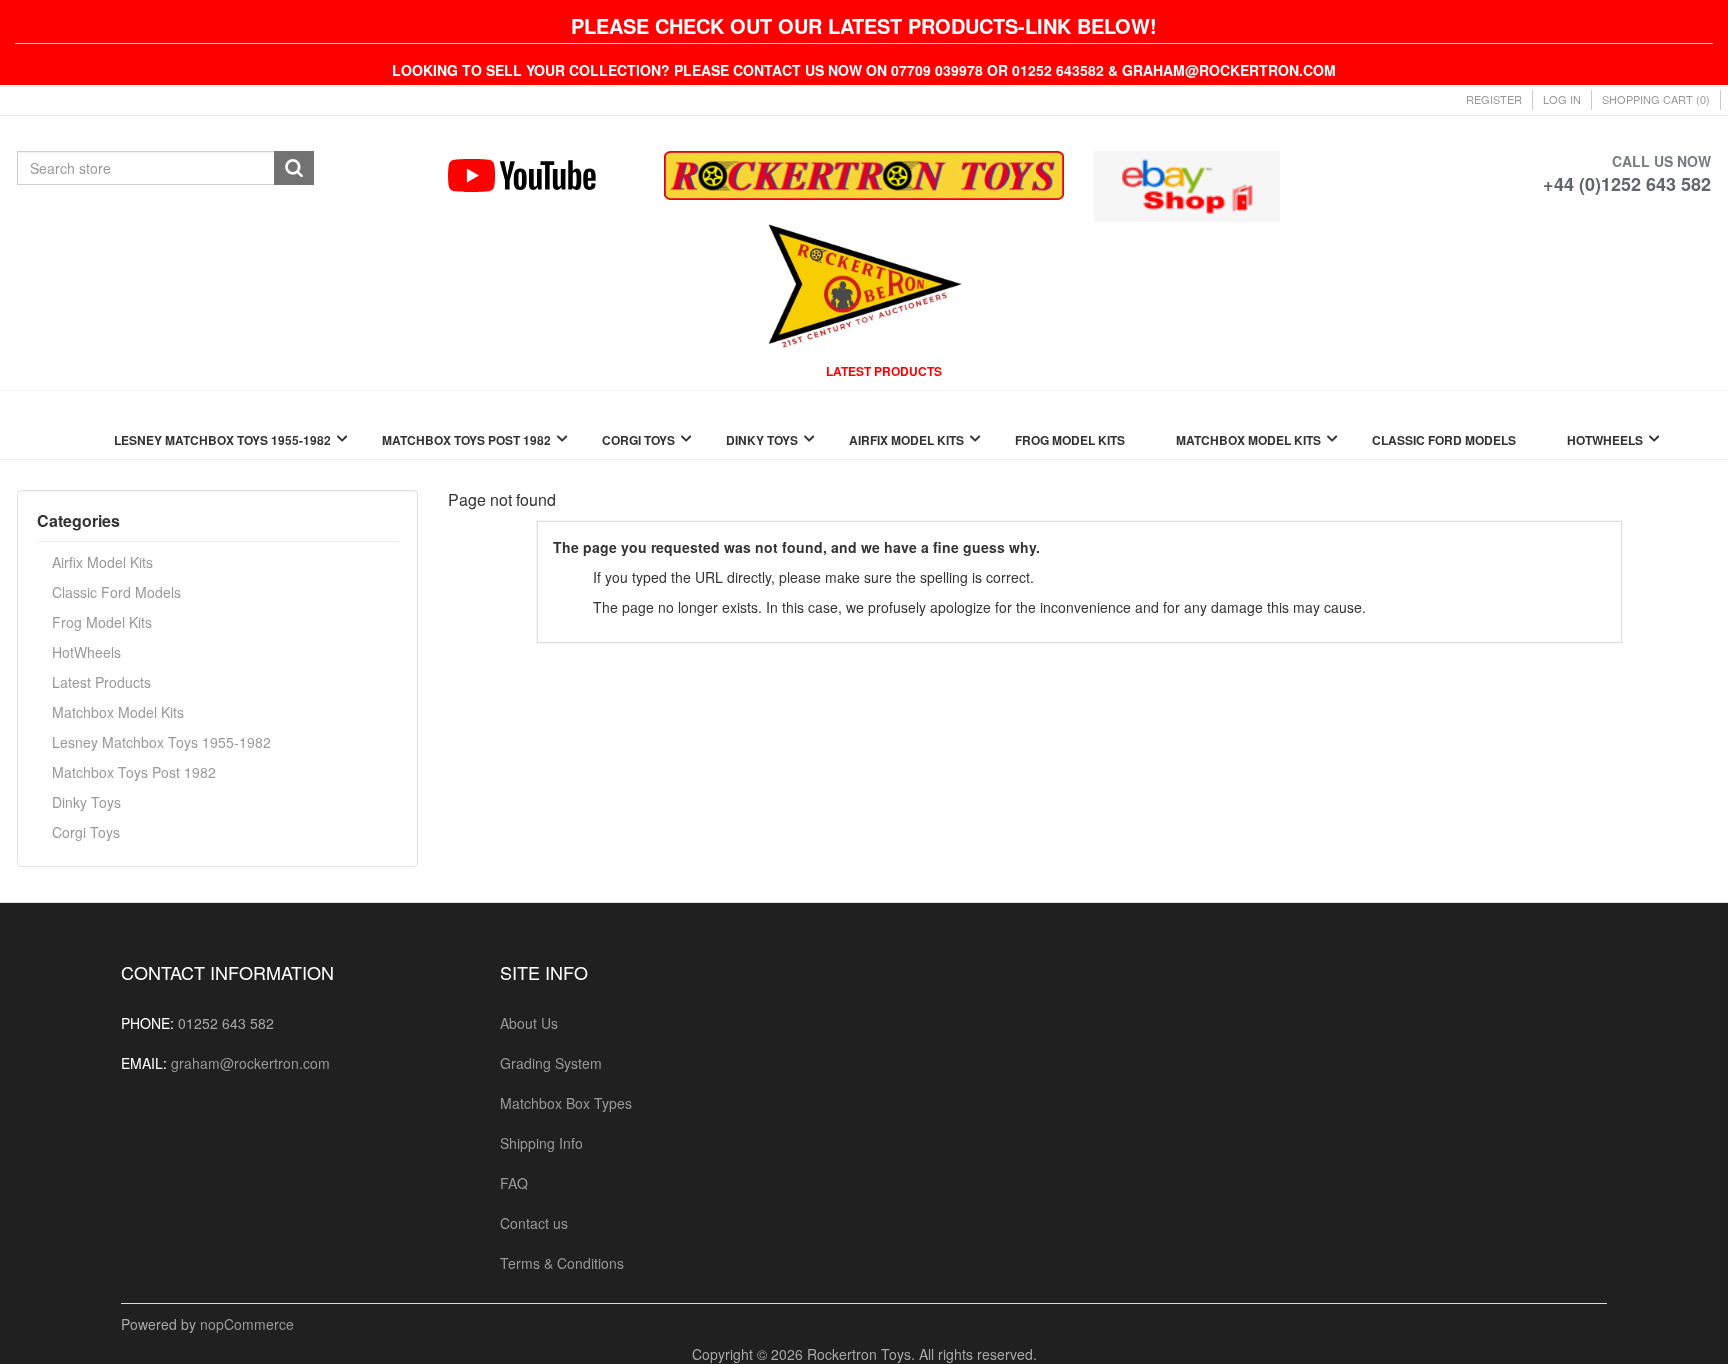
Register (1494, 99)
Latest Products (101, 682)
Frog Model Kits (102, 622)
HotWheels (86, 652)
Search (294, 168)
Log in (1562, 99)
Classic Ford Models (116, 592)
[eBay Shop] (1186, 184)
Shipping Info (541, 1143)
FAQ (514, 1183)
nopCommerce (247, 1324)
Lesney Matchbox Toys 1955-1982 (161, 742)
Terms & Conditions (562, 1263)
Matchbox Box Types (566, 1103)
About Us (529, 1023)
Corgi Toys (86, 832)
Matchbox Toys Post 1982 (134, 772)
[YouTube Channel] (540, 175)
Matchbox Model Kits (118, 712)
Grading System (551, 1063)
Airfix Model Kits (102, 562)
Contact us (534, 1223)
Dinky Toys (86, 802)
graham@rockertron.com (250, 1063)
